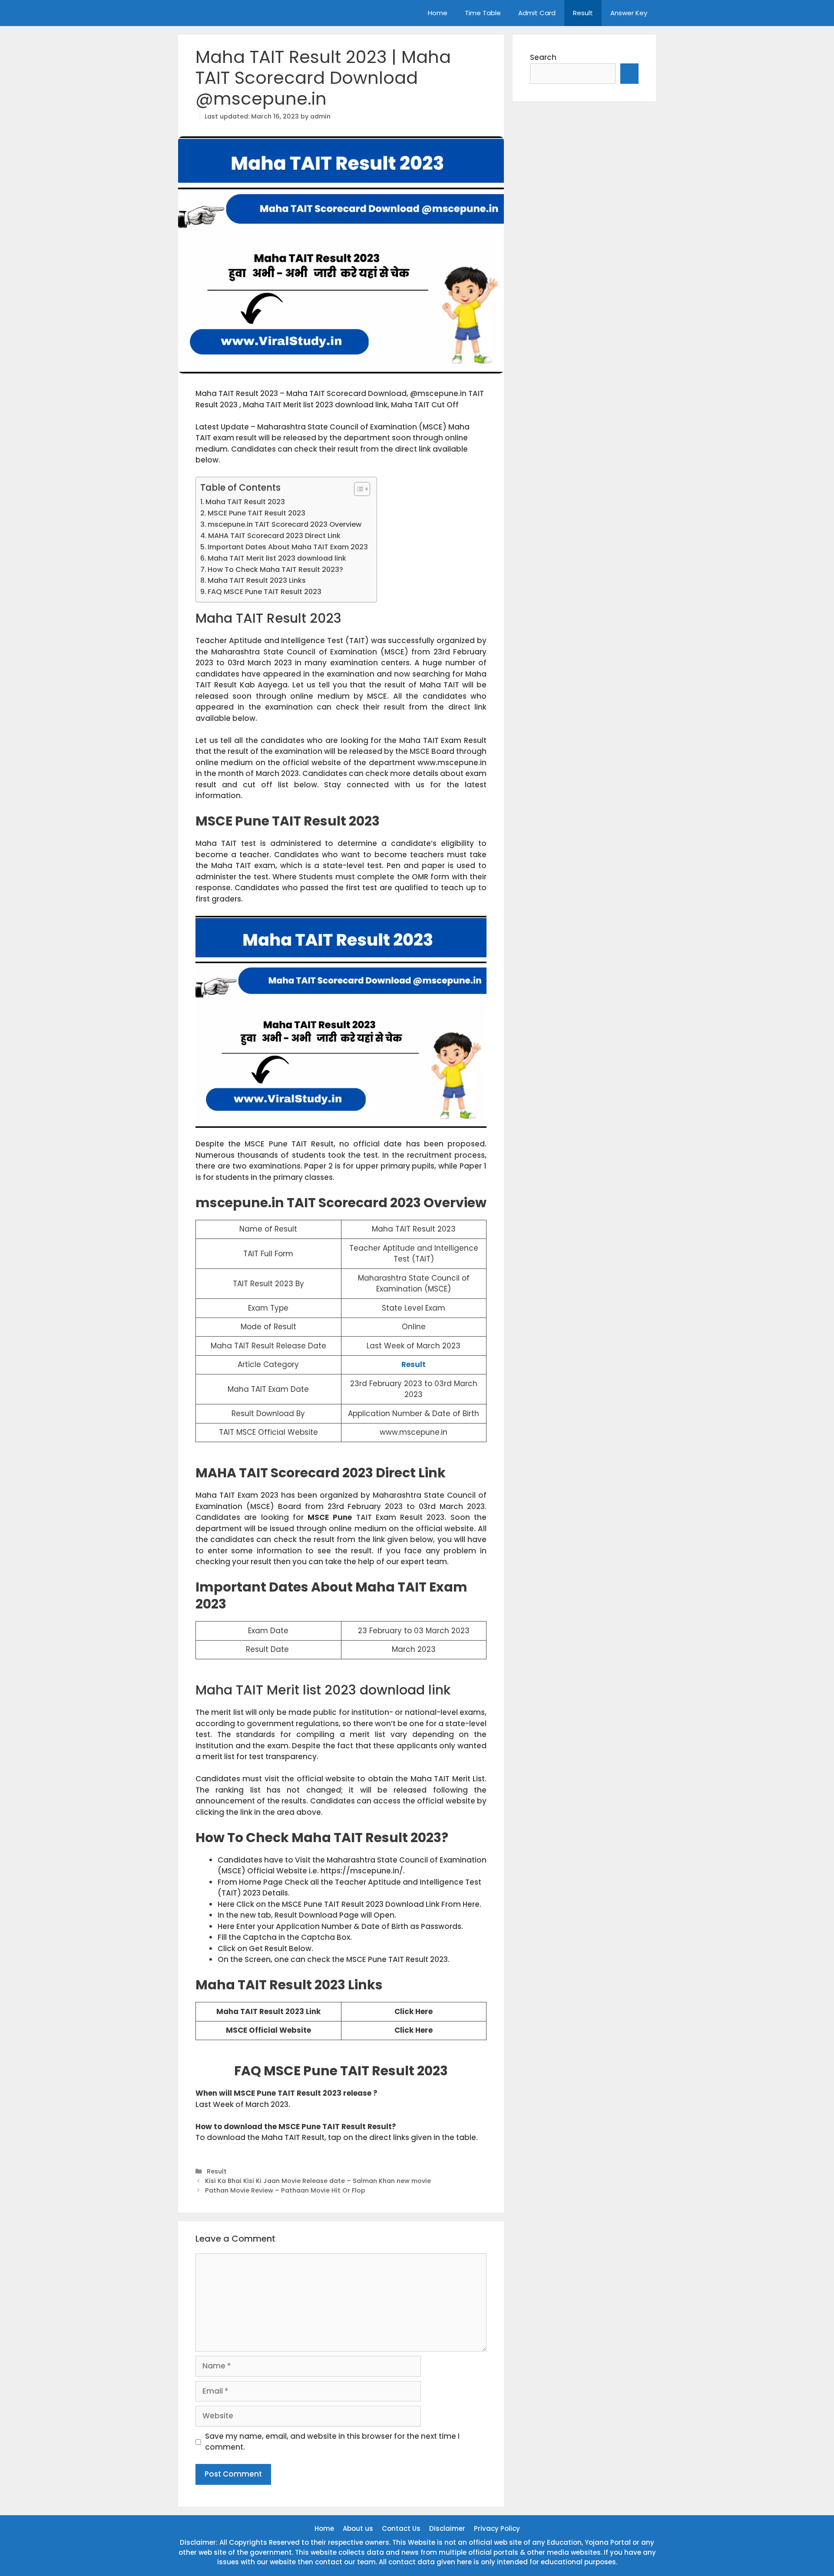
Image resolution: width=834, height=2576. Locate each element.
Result (583, 13)
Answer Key (629, 13)
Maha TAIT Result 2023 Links (257, 580)
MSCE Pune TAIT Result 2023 (256, 513)
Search (543, 57)
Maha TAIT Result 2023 (245, 502)
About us (358, 2528)
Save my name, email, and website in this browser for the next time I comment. (332, 2442)
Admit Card (537, 13)
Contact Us (401, 2528)
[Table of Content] (362, 489)
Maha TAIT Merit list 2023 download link (277, 558)
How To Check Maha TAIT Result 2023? (275, 570)
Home (438, 13)
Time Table (483, 13)
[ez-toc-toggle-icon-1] (358, 489)
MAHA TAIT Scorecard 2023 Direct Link (274, 536)
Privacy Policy (497, 2528)
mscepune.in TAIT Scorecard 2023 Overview (285, 524)
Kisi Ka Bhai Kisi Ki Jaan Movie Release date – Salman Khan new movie (318, 2181)
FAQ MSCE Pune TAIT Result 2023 (265, 592)
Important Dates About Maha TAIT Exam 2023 (288, 547)
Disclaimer (447, 2528)
